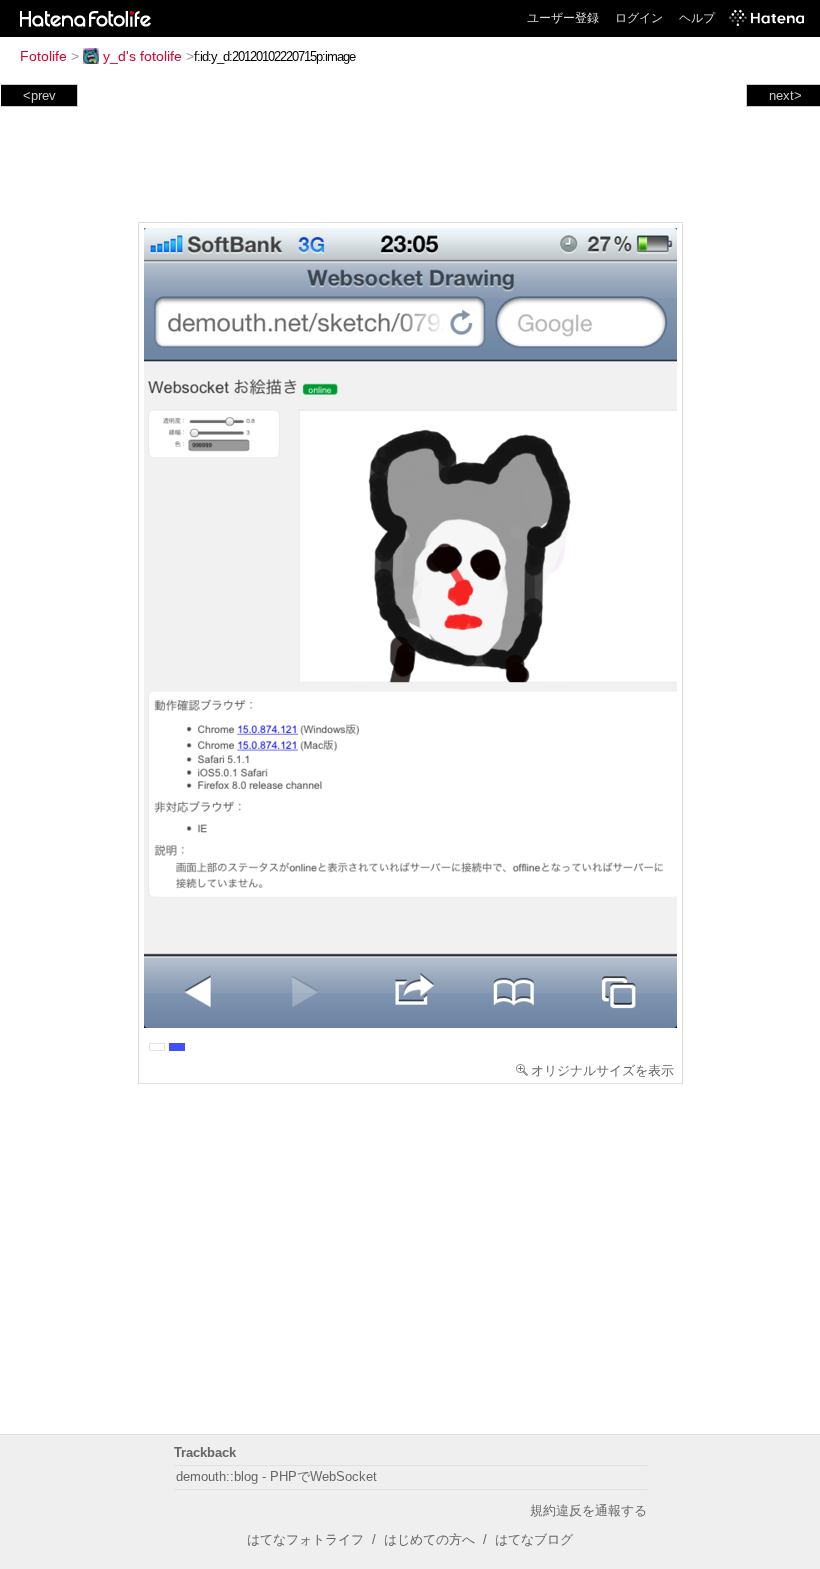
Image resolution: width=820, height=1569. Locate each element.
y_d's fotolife (142, 56)
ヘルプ (697, 18)
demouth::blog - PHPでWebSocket (276, 1476)
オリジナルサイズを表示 (602, 1070)
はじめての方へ (429, 1539)
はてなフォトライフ (305, 1539)
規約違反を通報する (588, 1510)
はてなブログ (534, 1539)
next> (785, 95)
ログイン (639, 18)
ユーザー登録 (563, 18)
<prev (39, 95)
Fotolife (43, 56)
